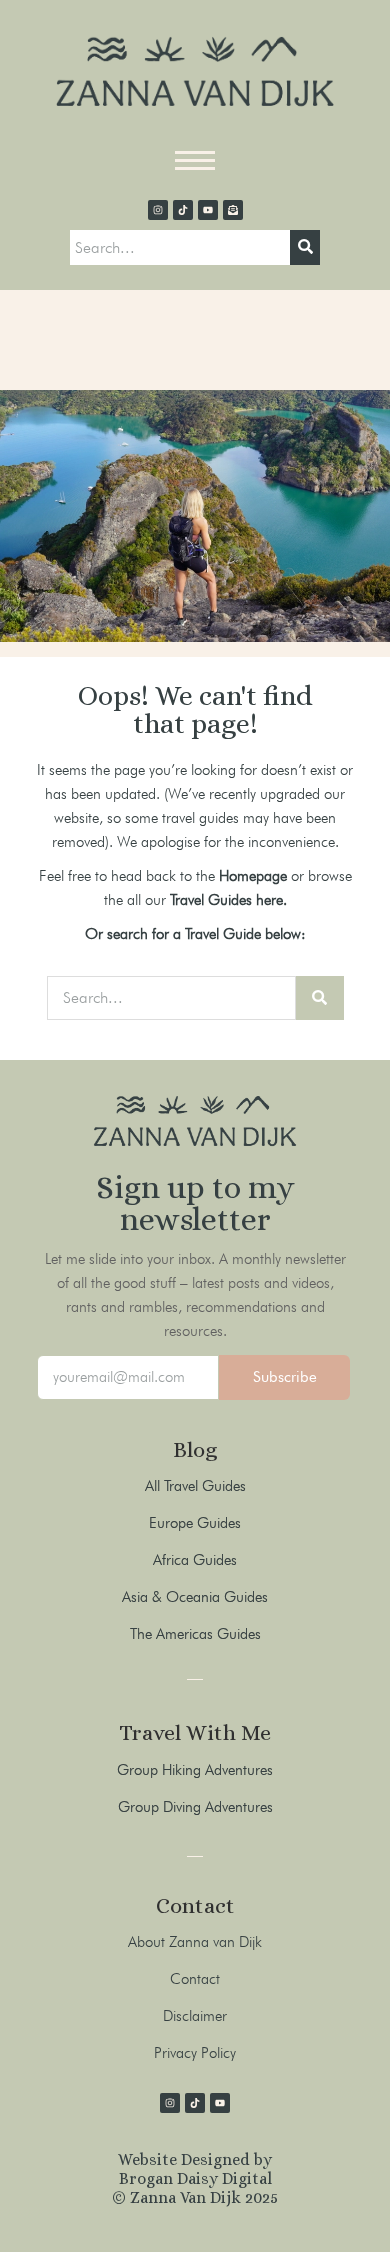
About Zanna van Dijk (195, 1942)
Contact (195, 1979)
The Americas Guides (195, 1634)
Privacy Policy (195, 2053)
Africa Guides (195, 1560)
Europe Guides (195, 1523)
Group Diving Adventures (195, 1807)
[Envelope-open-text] (233, 210)
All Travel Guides (195, 1486)
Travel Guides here (226, 900)
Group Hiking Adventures (195, 1770)
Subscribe (285, 1377)
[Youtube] (208, 210)
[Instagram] (158, 210)
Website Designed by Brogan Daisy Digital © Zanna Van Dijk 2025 (195, 2178)
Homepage (253, 876)
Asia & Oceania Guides (195, 1597)
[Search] (305, 248)
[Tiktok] (183, 210)
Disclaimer (195, 2016)
